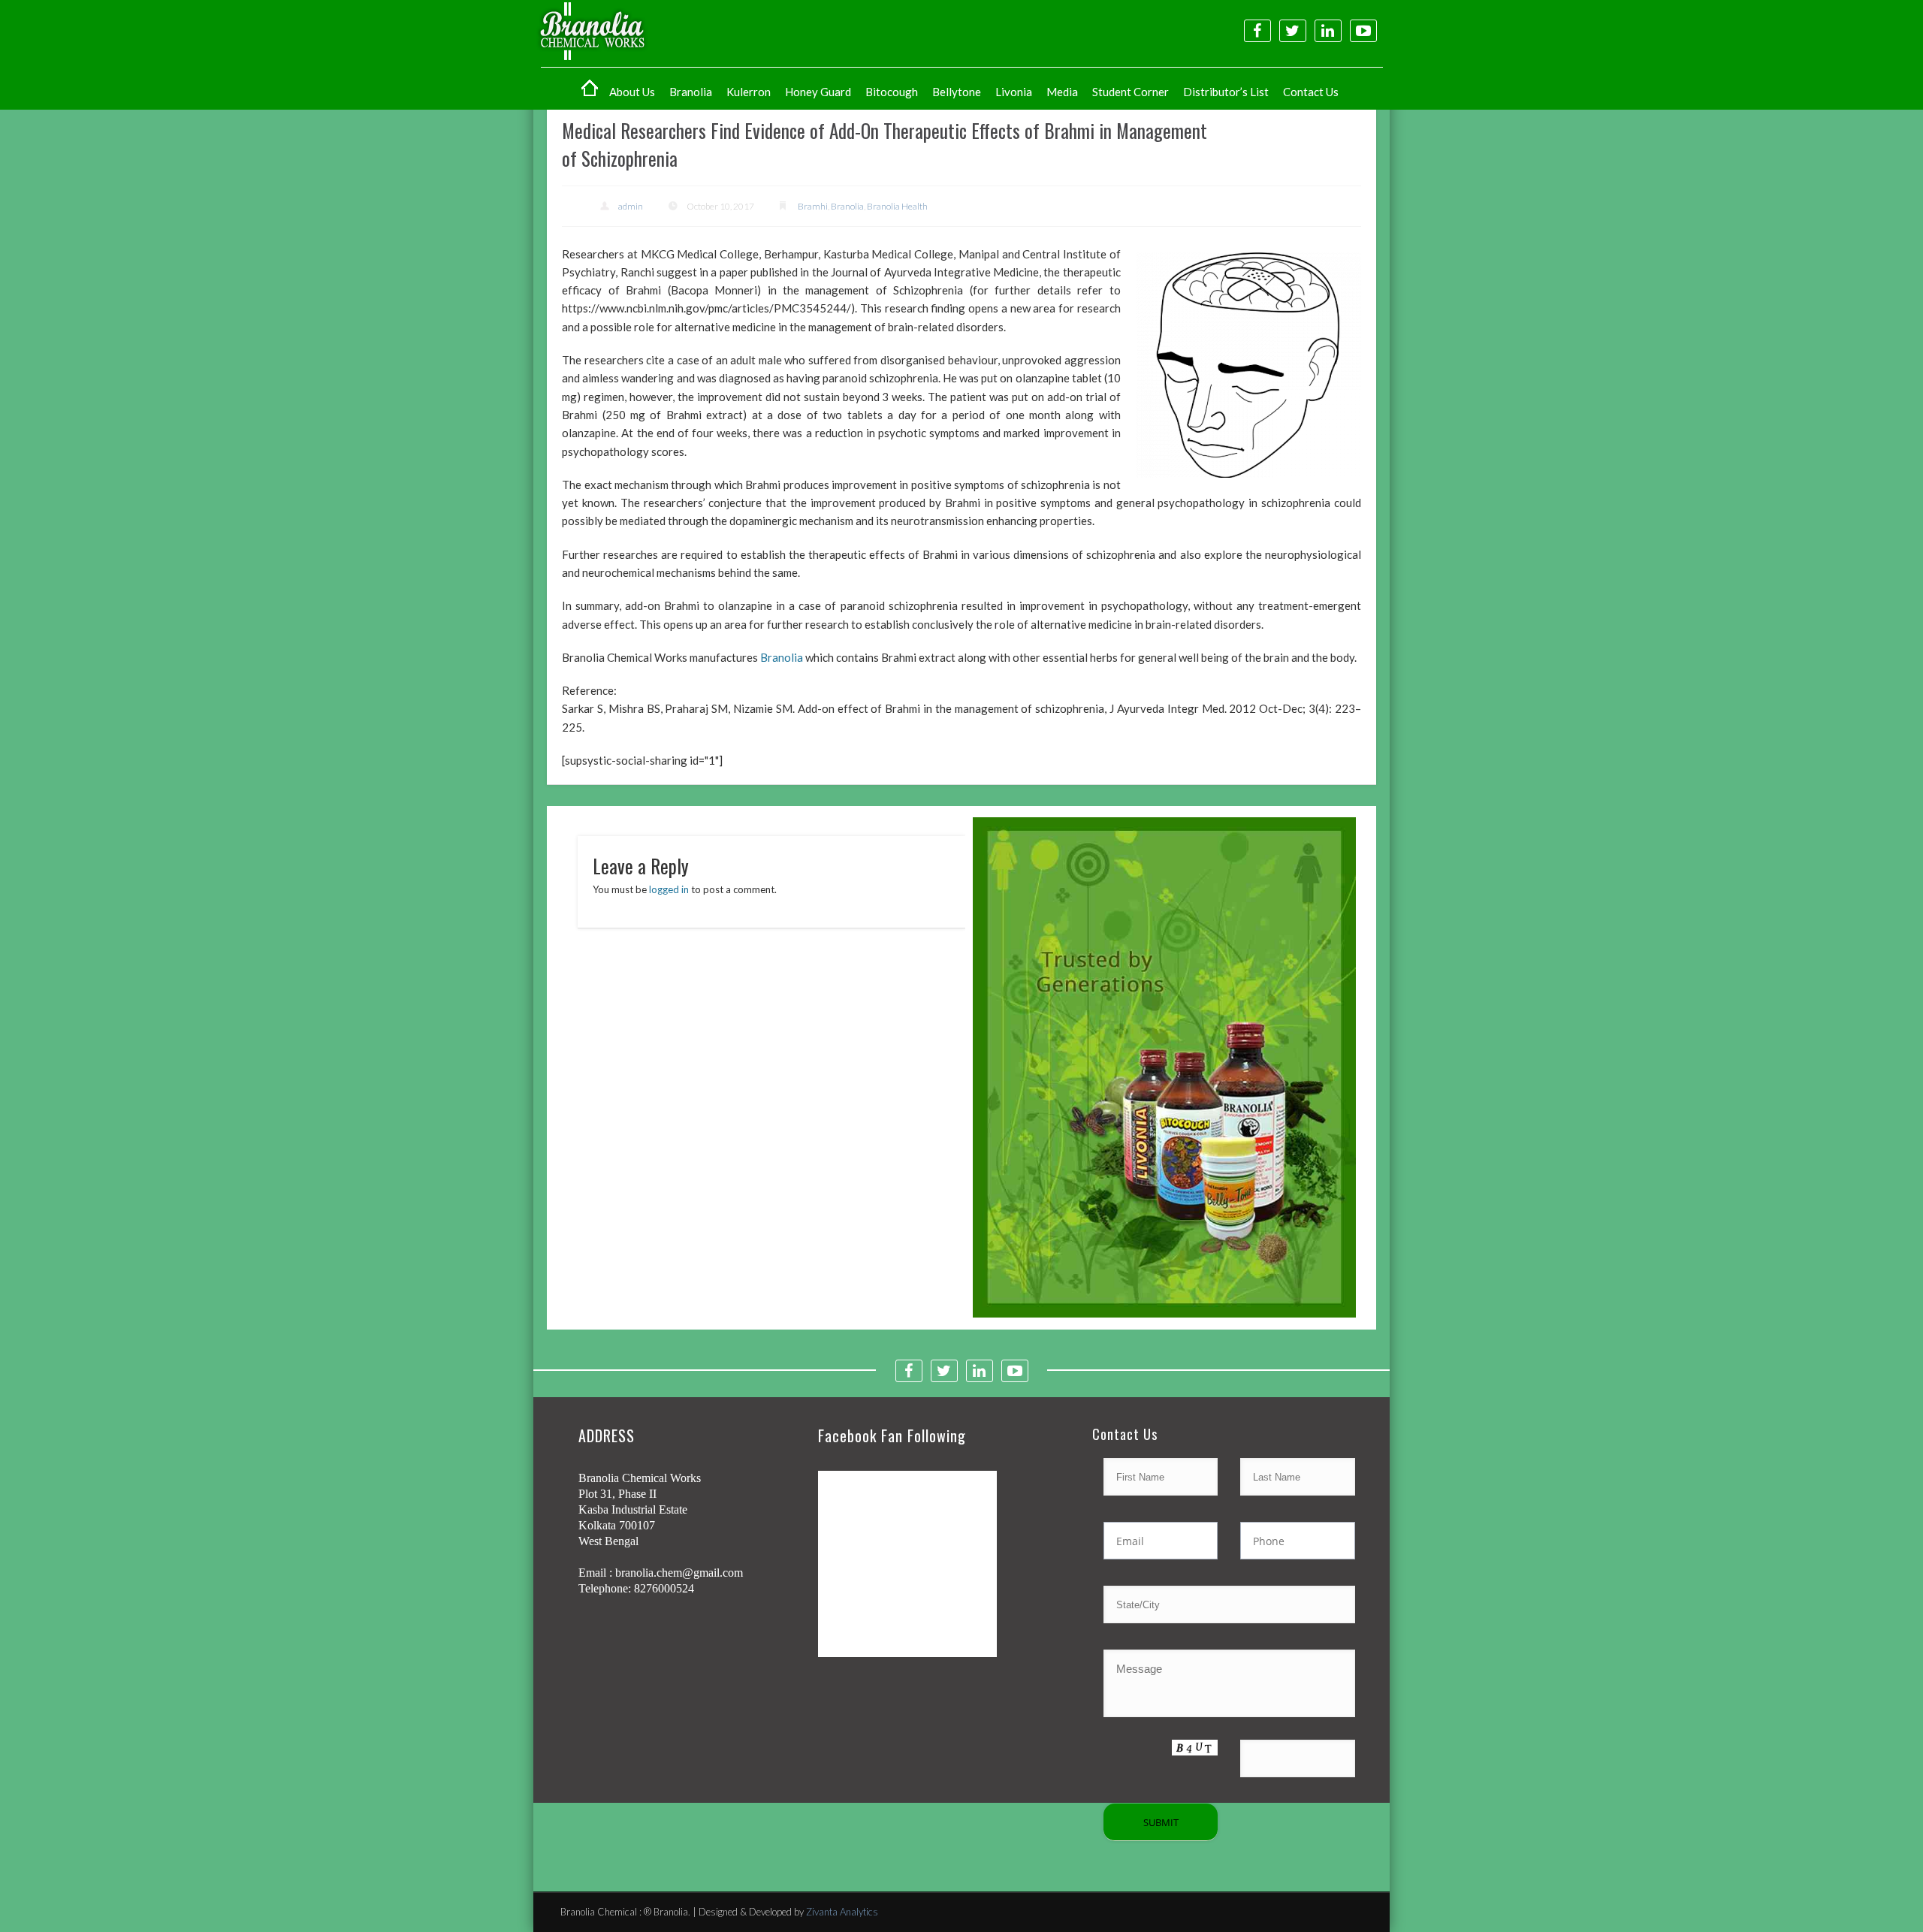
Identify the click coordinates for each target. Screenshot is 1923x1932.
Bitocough (892, 92)
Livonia (1014, 92)
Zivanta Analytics (842, 1912)
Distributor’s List (1226, 92)
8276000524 (664, 1588)
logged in (669, 889)
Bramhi (813, 206)
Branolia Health (897, 206)
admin (631, 206)
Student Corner (1131, 92)
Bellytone (957, 92)
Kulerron (749, 92)
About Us (632, 92)
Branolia (691, 92)
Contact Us (1311, 92)
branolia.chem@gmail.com (679, 1573)
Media (1062, 92)
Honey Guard (818, 92)
